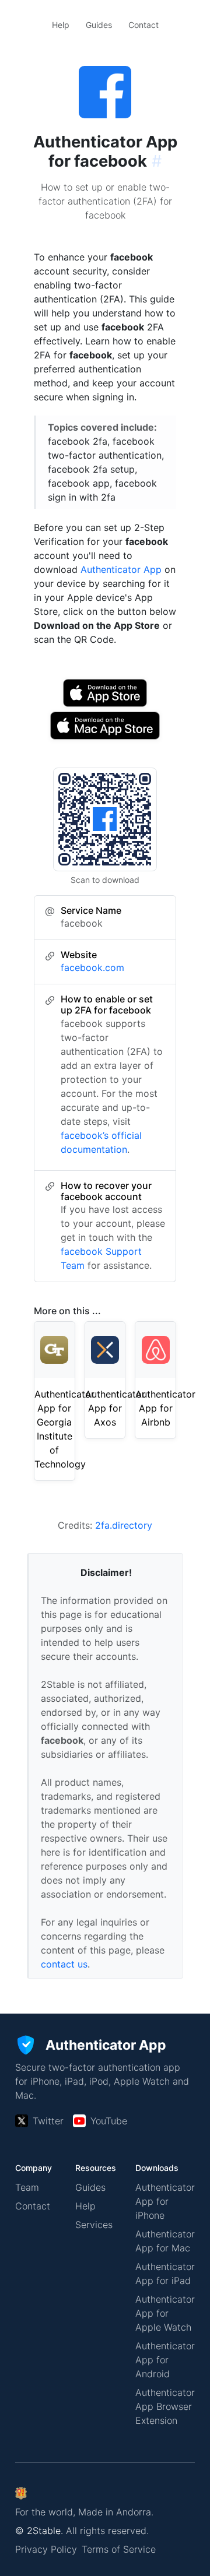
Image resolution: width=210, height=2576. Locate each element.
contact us (64, 1964)
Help (61, 25)
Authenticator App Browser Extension (165, 2406)
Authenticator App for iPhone (165, 2201)
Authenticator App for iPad (165, 2274)
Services (94, 2225)
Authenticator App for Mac (165, 2241)
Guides (99, 25)
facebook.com (92, 967)
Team (27, 2187)
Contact (143, 25)
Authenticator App (121, 569)
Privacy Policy (46, 2549)
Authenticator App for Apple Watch (165, 2313)
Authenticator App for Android (165, 2360)
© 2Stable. (39, 2531)
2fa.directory (124, 1525)
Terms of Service (119, 2549)
